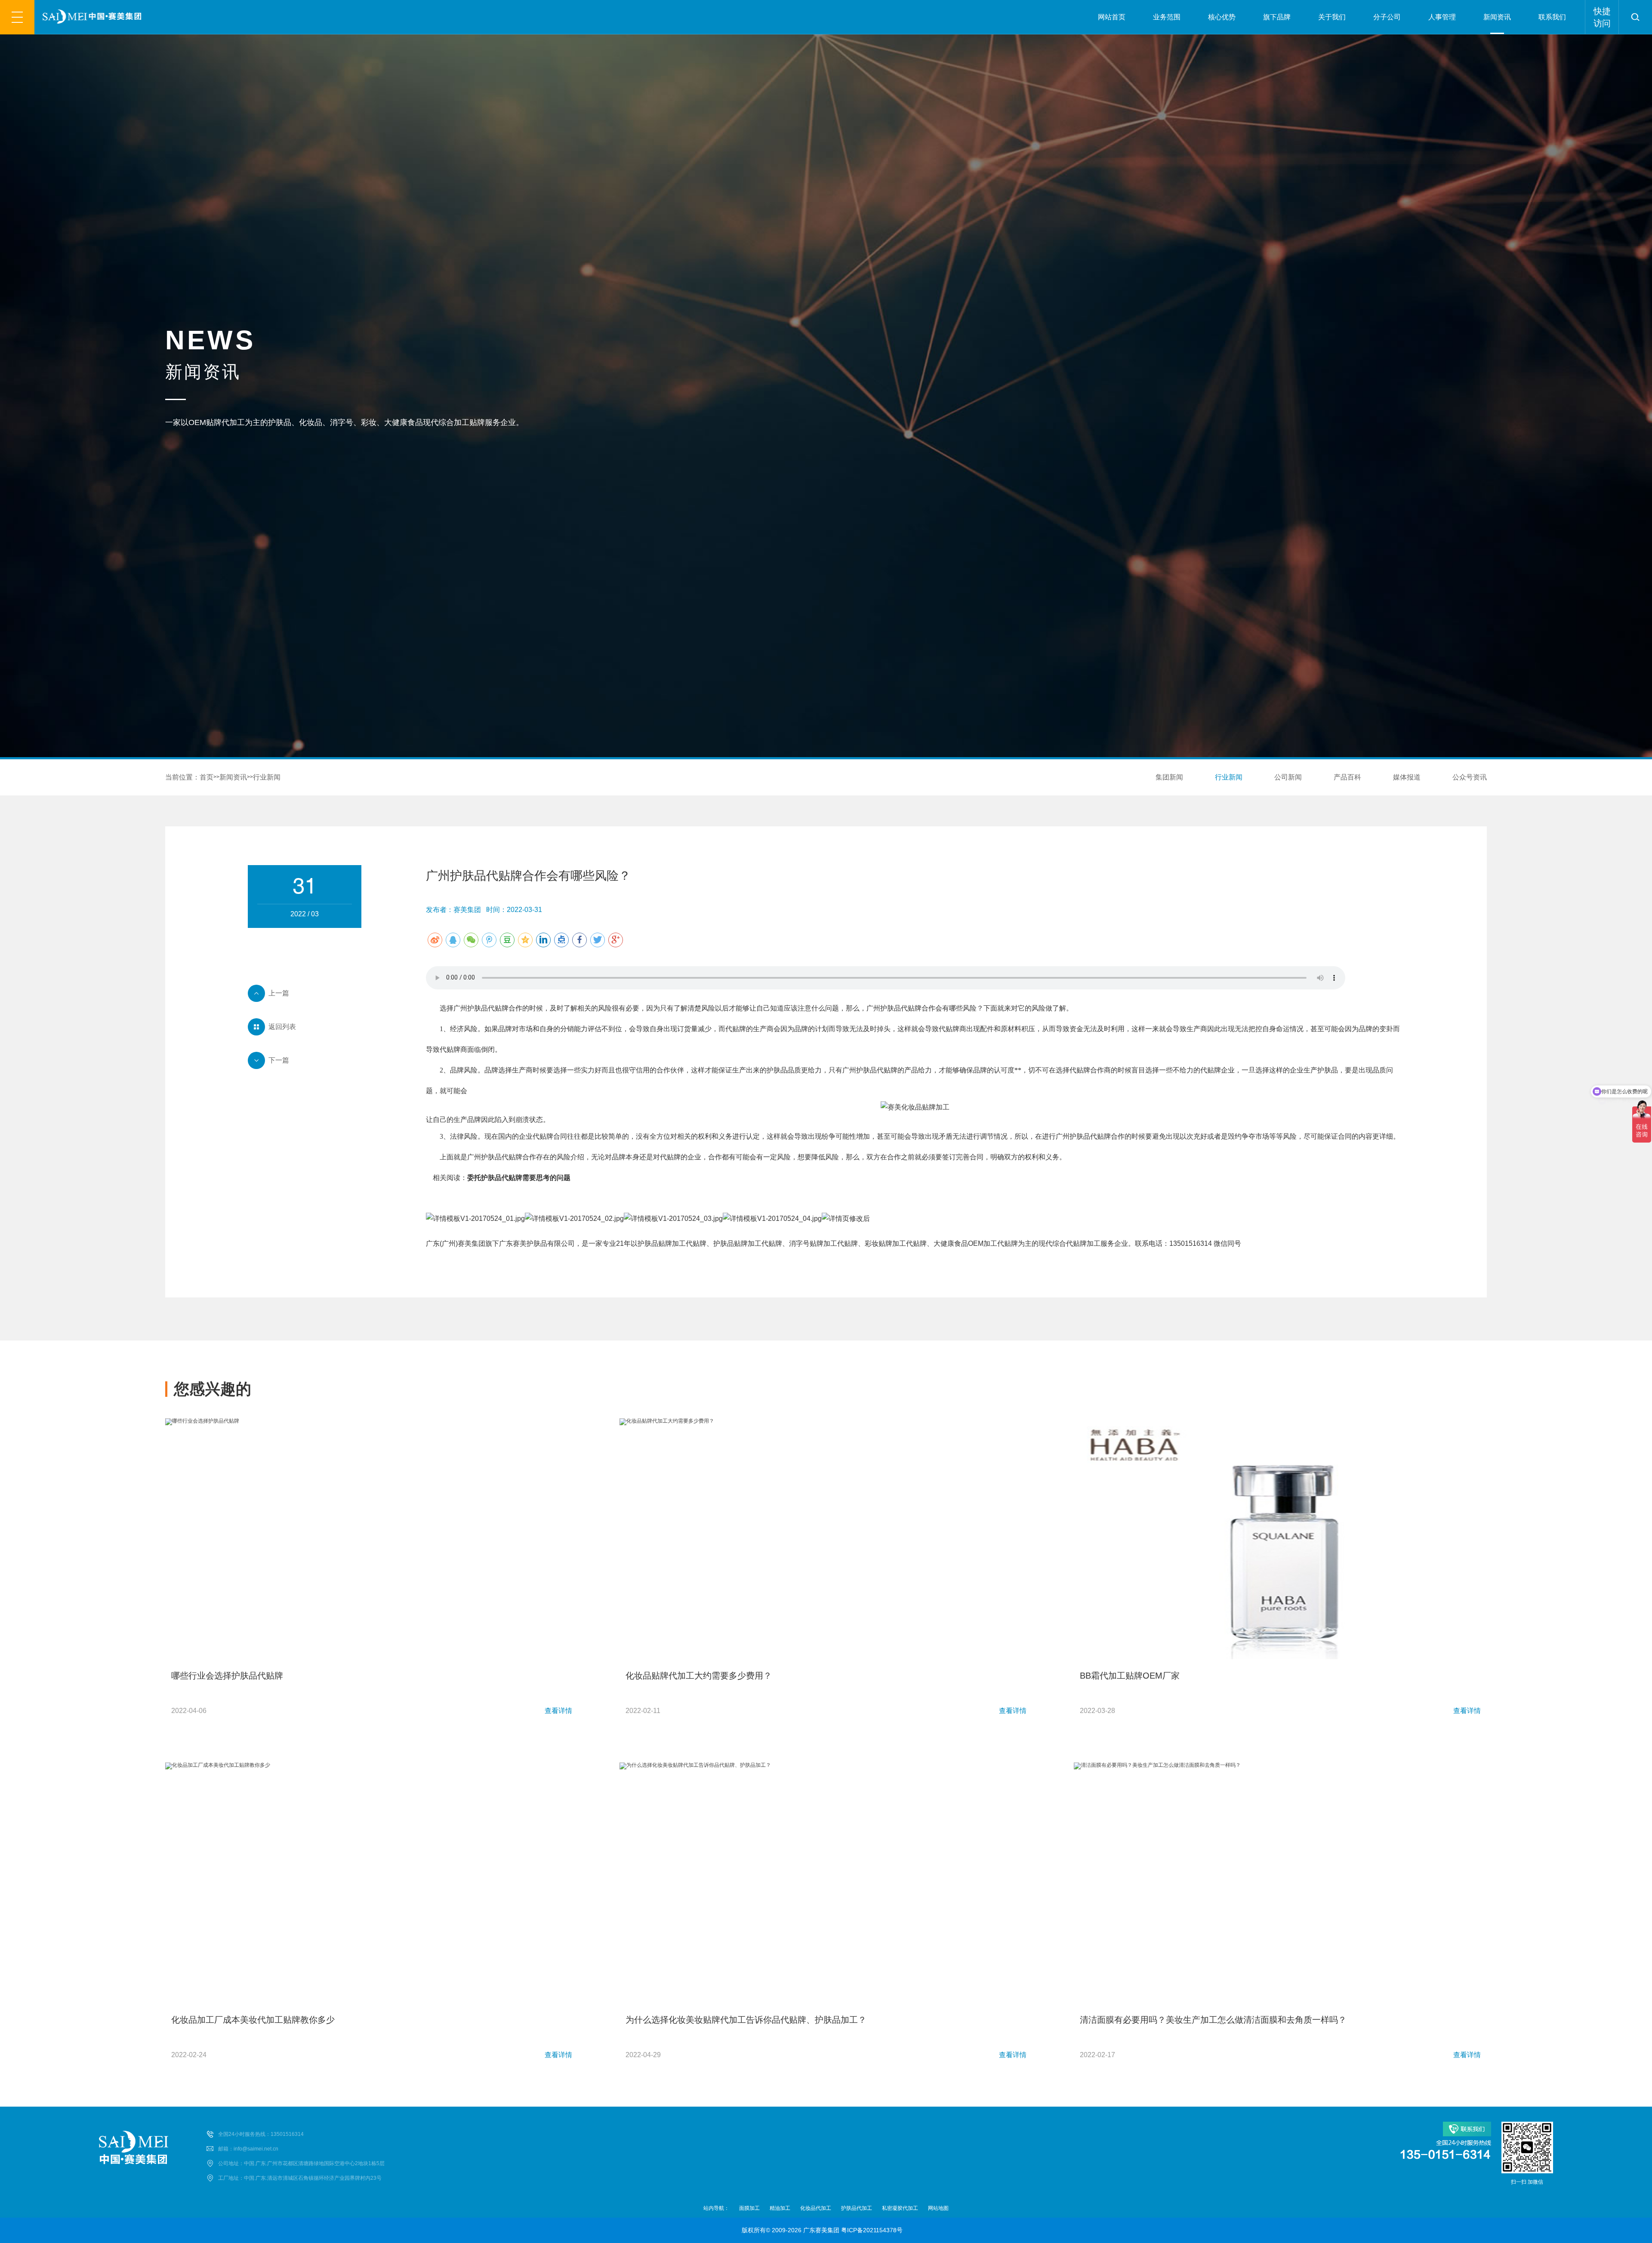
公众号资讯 (1470, 777)
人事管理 (1442, 17)
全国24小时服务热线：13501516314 (261, 2134)
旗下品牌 (1277, 17)
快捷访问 (1602, 17)
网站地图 (938, 2208)
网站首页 (1112, 17)
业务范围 (1167, 17)
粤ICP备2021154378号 (872, 2230)
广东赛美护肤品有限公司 (537, 1243)
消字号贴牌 (806, 1243)
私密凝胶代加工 (900, 2208)
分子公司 (1387, 17)
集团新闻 (1169, 777)
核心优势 (1222, 17)
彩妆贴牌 (878, 1243)
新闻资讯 (1497, 17)
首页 (206, 777)
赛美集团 (472, 1243)
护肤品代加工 (857, 2208)
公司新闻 (1288, 777)
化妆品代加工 (816, 2208)
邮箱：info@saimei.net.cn (248, 2149)
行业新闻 (267, 777)
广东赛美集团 (821, 2230)
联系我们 (1552, 17)
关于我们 (1332, 17)
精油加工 (780, 2208)
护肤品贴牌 (655, 1243)
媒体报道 (1407, 777)
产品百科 (1347, 777)
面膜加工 (749, 2208)
